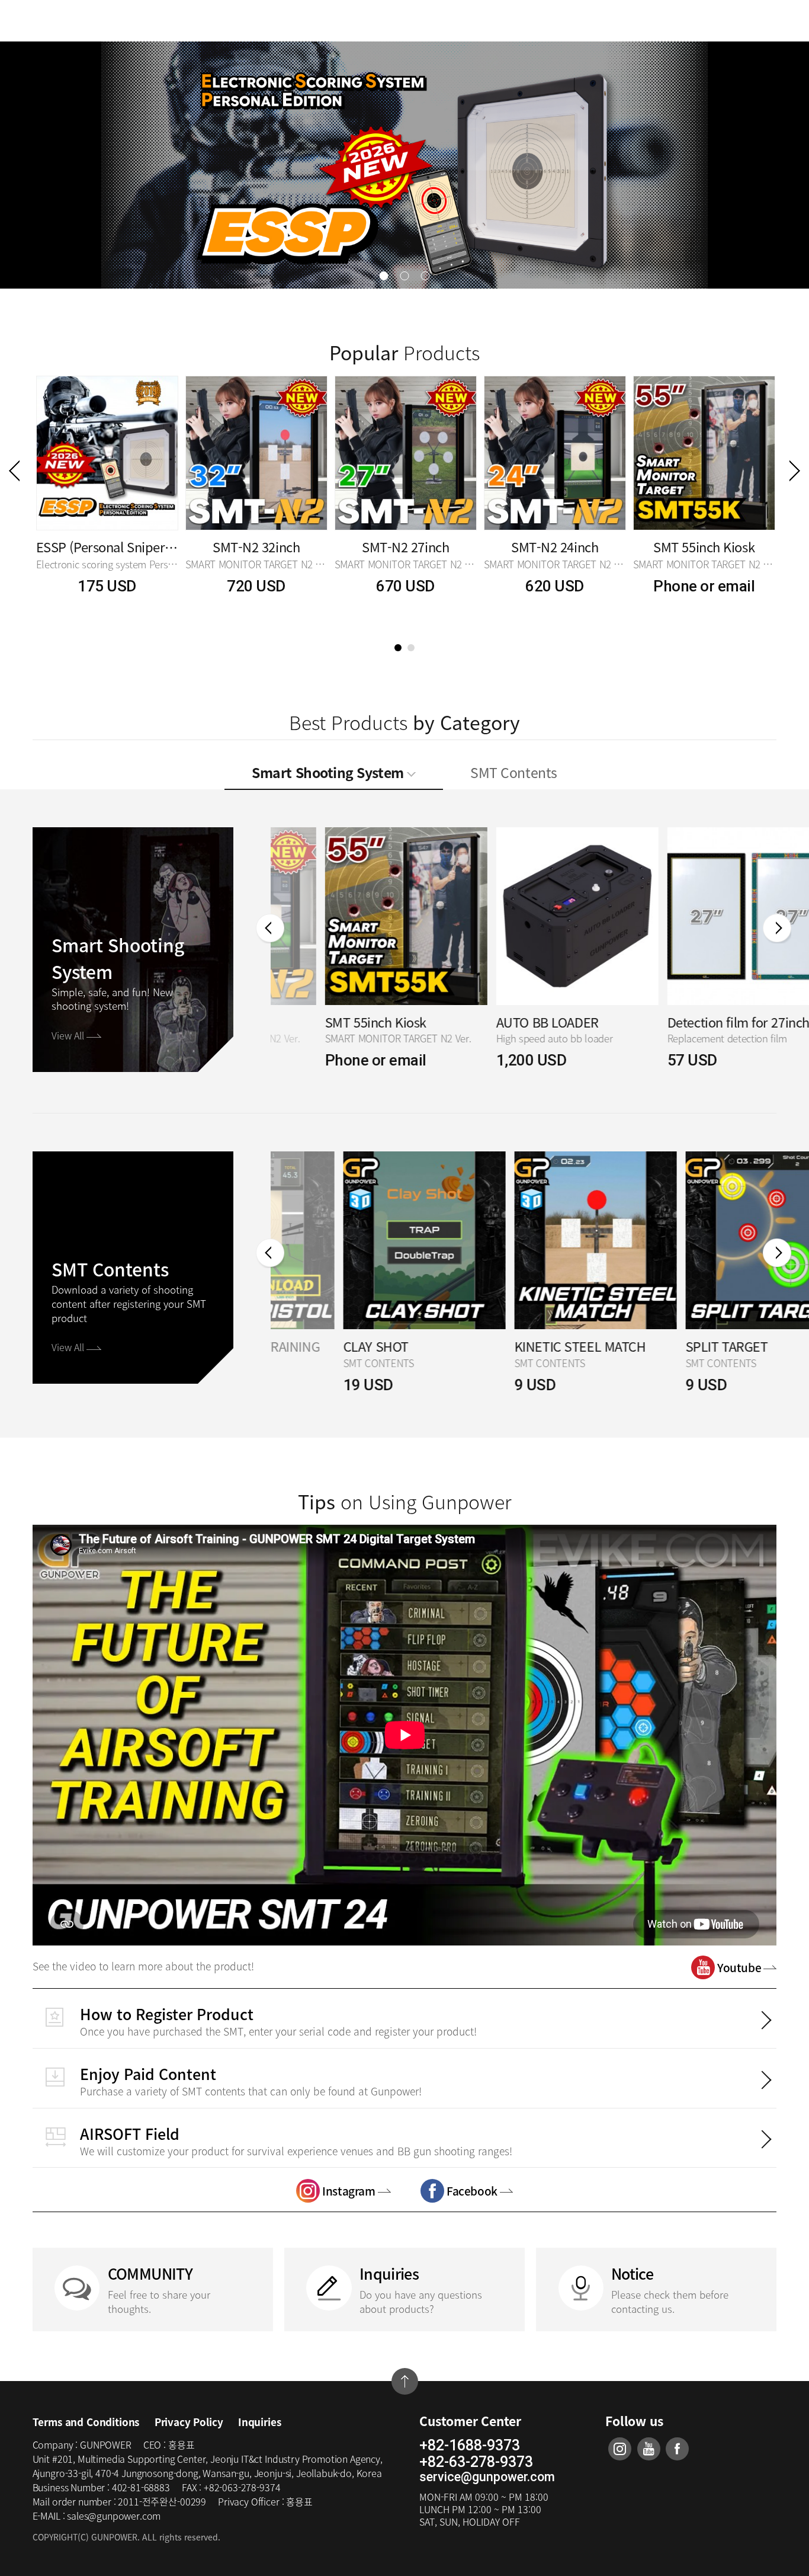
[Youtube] (649, 2449)
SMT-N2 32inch (256, 547)
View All (69, 1035)
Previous (14, 471)
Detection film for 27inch (684, 1023)
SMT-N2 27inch (405, 547)
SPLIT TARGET (654, 1347)
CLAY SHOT (303, 1347)
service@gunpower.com (487, 2477)
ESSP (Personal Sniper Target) (107, 547)
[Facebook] (677, 2449)
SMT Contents (513, 772)
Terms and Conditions (86, 2422)
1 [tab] (398, 648)
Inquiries (259, 2422)
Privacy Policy (189, 2422)
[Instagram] (620, 2449)
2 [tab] (411, 648)
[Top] (405, 2381)
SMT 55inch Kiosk (704, 547)
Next (795, 471)
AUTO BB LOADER (493, 1023)
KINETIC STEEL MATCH (508, 1347)
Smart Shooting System (329, 772)
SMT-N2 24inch (555, 547)
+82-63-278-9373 (476, 2462)
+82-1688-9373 (470, 2446)
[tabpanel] (107, 499)
